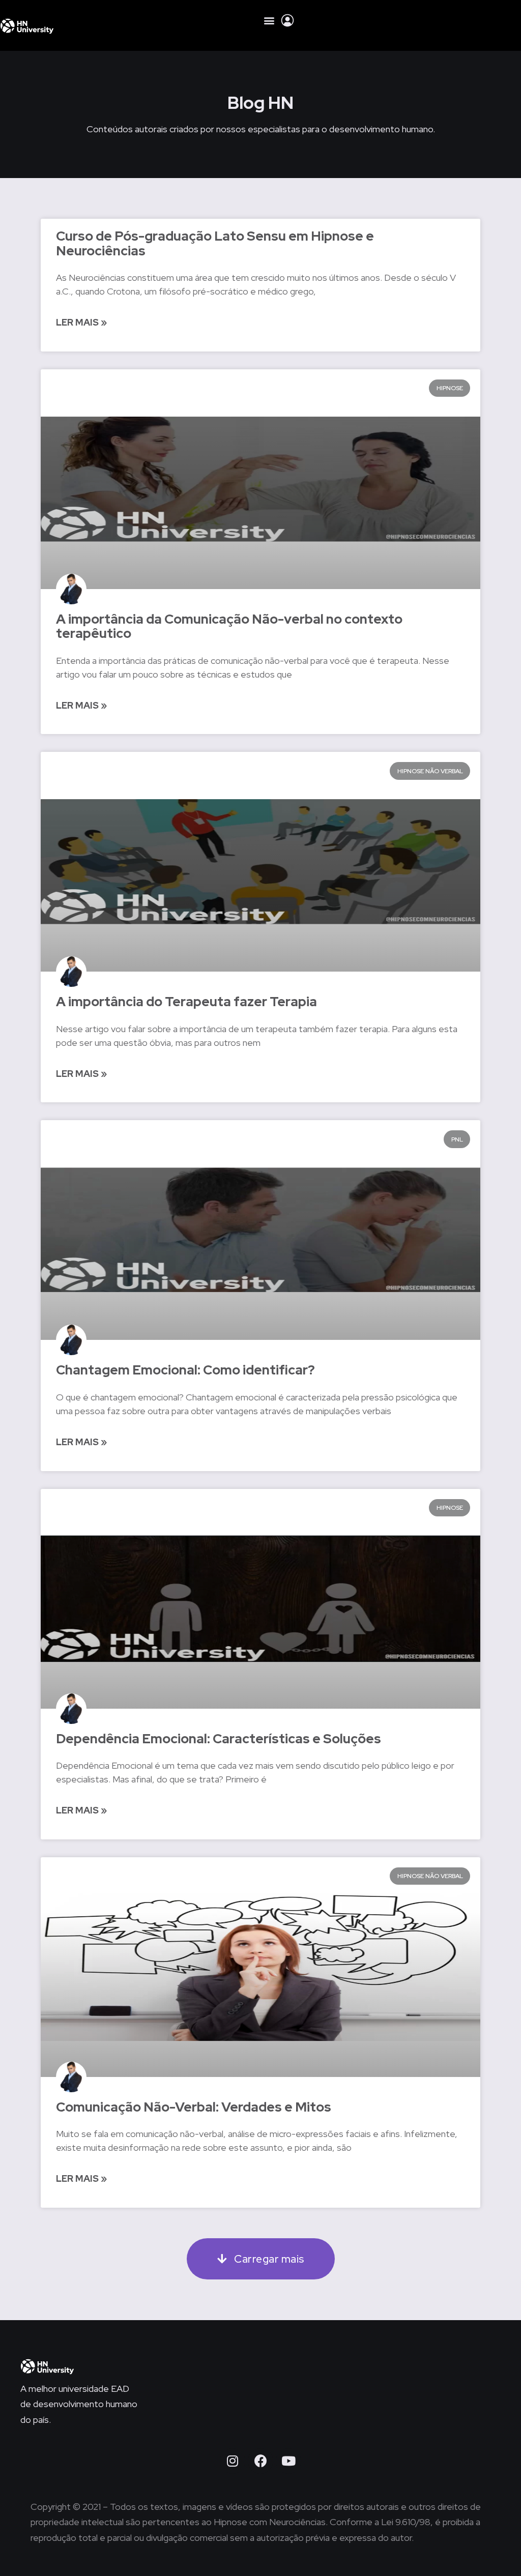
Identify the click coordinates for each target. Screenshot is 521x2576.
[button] (269, 20)
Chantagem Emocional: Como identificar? (185, 1370)
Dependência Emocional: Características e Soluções (219, 1739)
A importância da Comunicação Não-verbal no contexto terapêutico (229, 626)
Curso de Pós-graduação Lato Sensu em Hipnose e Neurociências (215, 243)
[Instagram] (233, 2461)
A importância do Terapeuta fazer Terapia (186, 1002)
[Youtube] (288, 2461)
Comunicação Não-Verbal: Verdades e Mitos (194, 2107)
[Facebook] (260, 2461)
